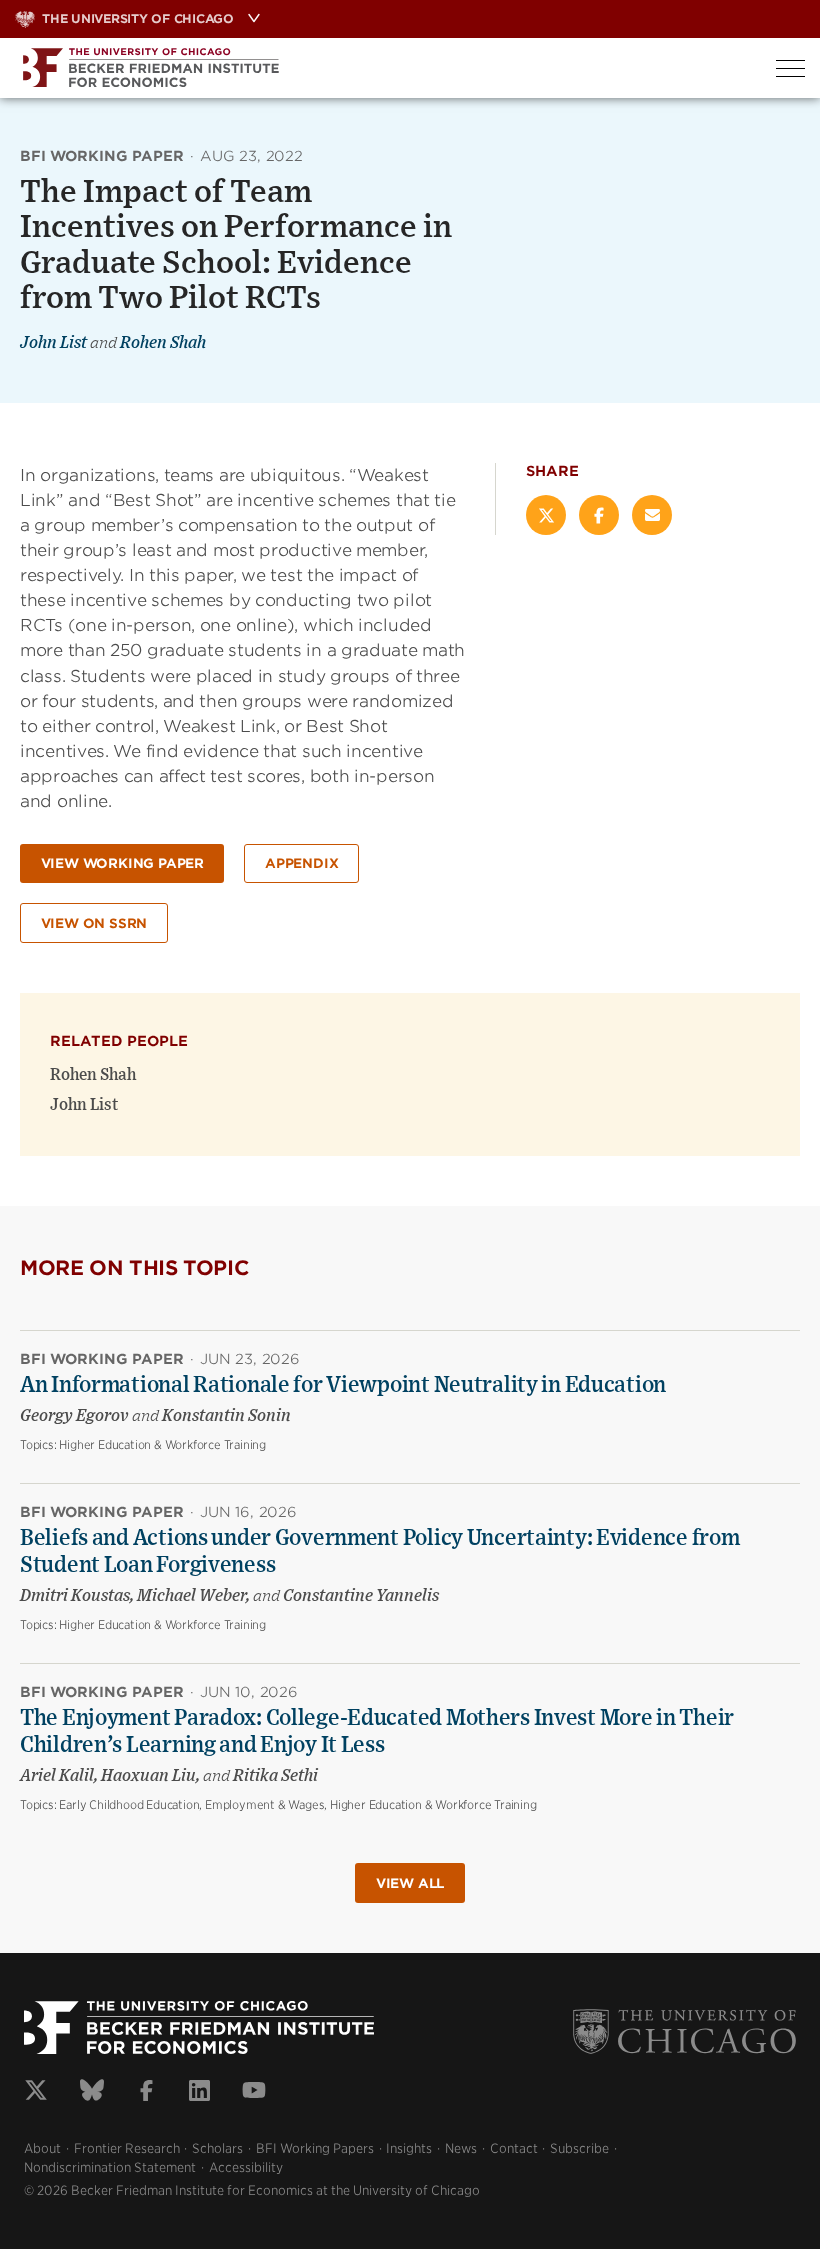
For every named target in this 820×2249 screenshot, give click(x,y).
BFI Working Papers (315, 2148)
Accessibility (246, 2167)
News (461, 2148)
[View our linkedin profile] (199, 2093)
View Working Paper (122, 863)
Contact (514, 2148)
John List (53, 343)
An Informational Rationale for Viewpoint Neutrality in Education (343, 1385)
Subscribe (579, 2148)
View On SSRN (94, 923)
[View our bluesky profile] (92, 2093)
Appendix (301, 863)
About (42, 2148)
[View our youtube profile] (254, 2093)
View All (410, 1883)
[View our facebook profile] (146, 2093)
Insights (409, 2148)
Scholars (217, 2148)
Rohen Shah (163, 343)
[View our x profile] (36, 2093)
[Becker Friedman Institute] (380, 68)
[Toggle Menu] (790, 68)
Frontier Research (127, 2148)
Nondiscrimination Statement (110, 2167)
